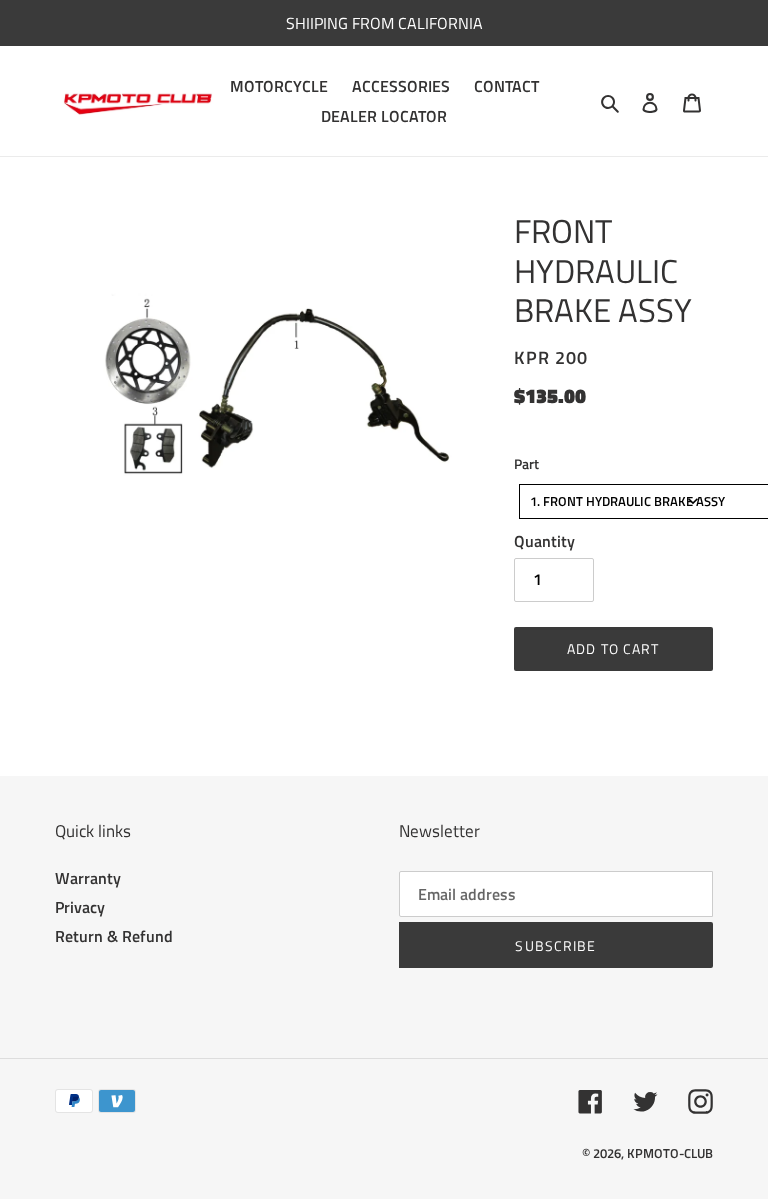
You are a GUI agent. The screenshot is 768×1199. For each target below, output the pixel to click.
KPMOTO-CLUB (670, 1153)
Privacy (80, 907)
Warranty (88, 878)
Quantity (544, 541)
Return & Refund (114, 936)
